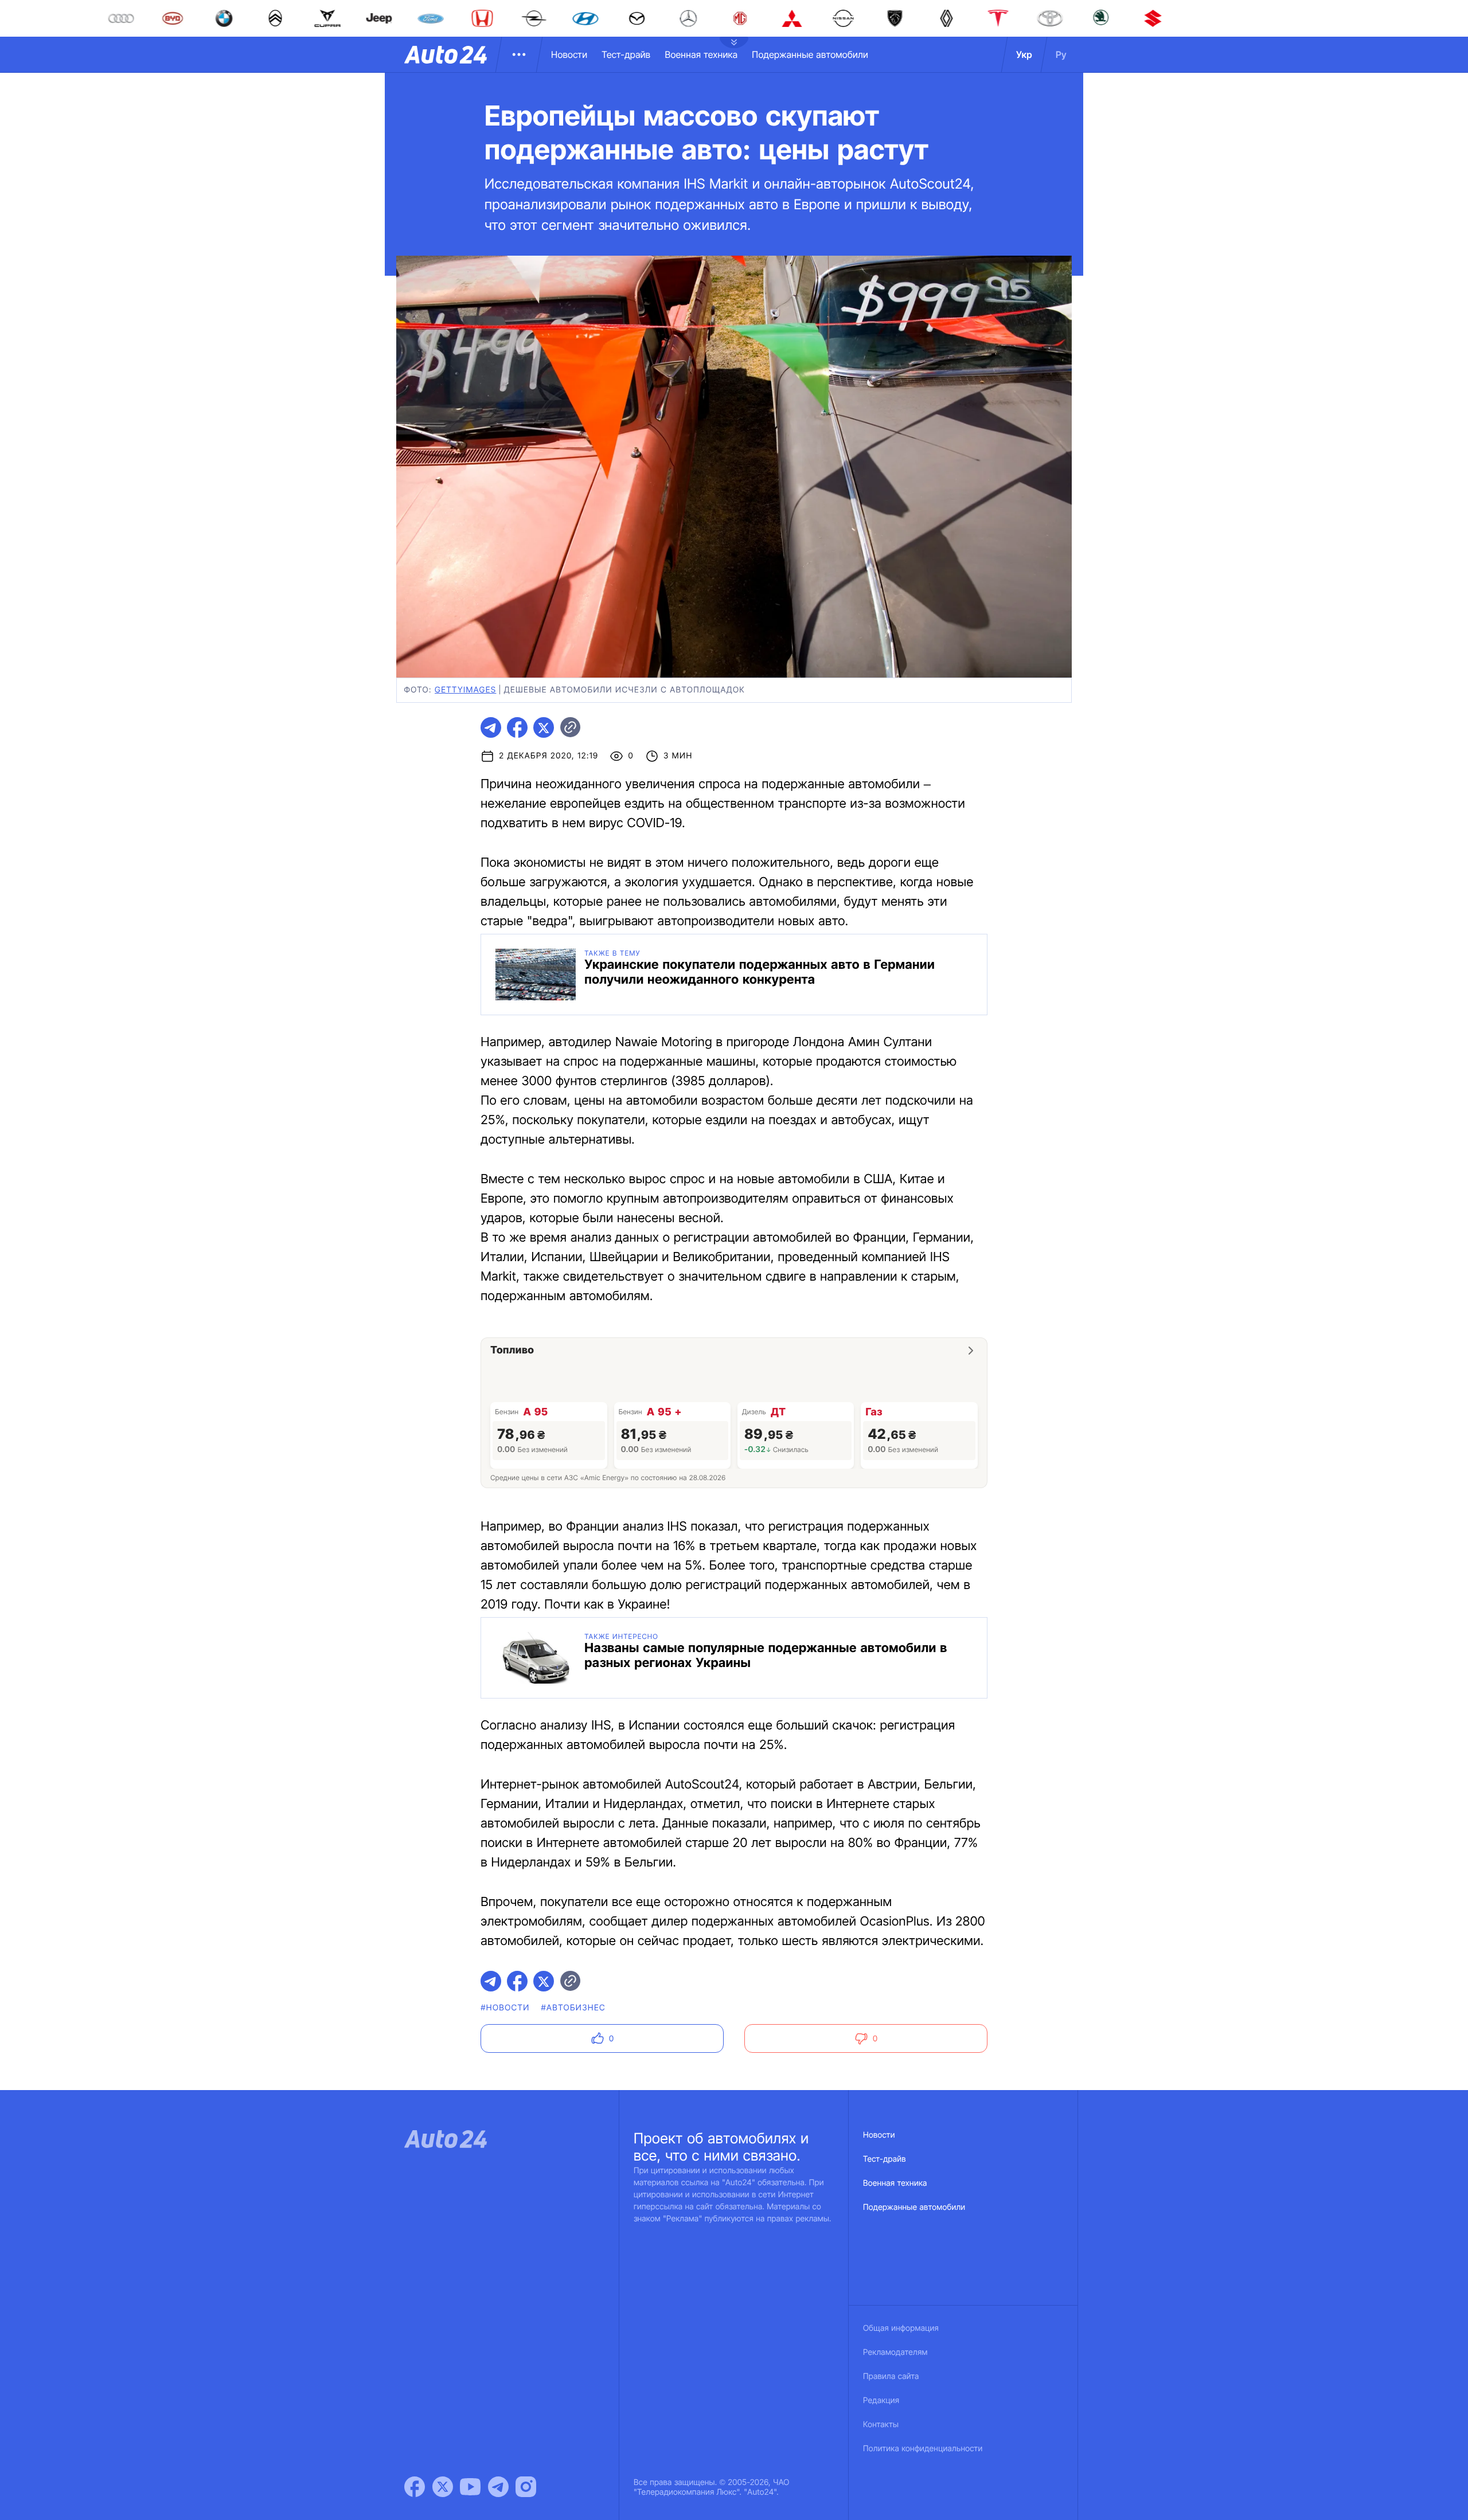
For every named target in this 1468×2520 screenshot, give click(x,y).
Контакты (881, 2425)
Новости (569, 54)
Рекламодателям (895, 2352)
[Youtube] (470, 2487)
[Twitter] (443, 2487)
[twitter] (544, 727)
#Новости (505, 2008)
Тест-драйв (626, 54)
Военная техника (701, 54)
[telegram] (491, 727)
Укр (1024, 54)
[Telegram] (498, 2487)
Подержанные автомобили (810, 54)
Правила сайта (891, 2376)
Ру (1061, 54)
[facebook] (517, 727)
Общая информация (901, 2328)
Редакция (881, 2400)
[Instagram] (526, 2487)
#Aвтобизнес (573, 2008)
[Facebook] (415, 2487)
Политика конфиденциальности (923, 2449)
